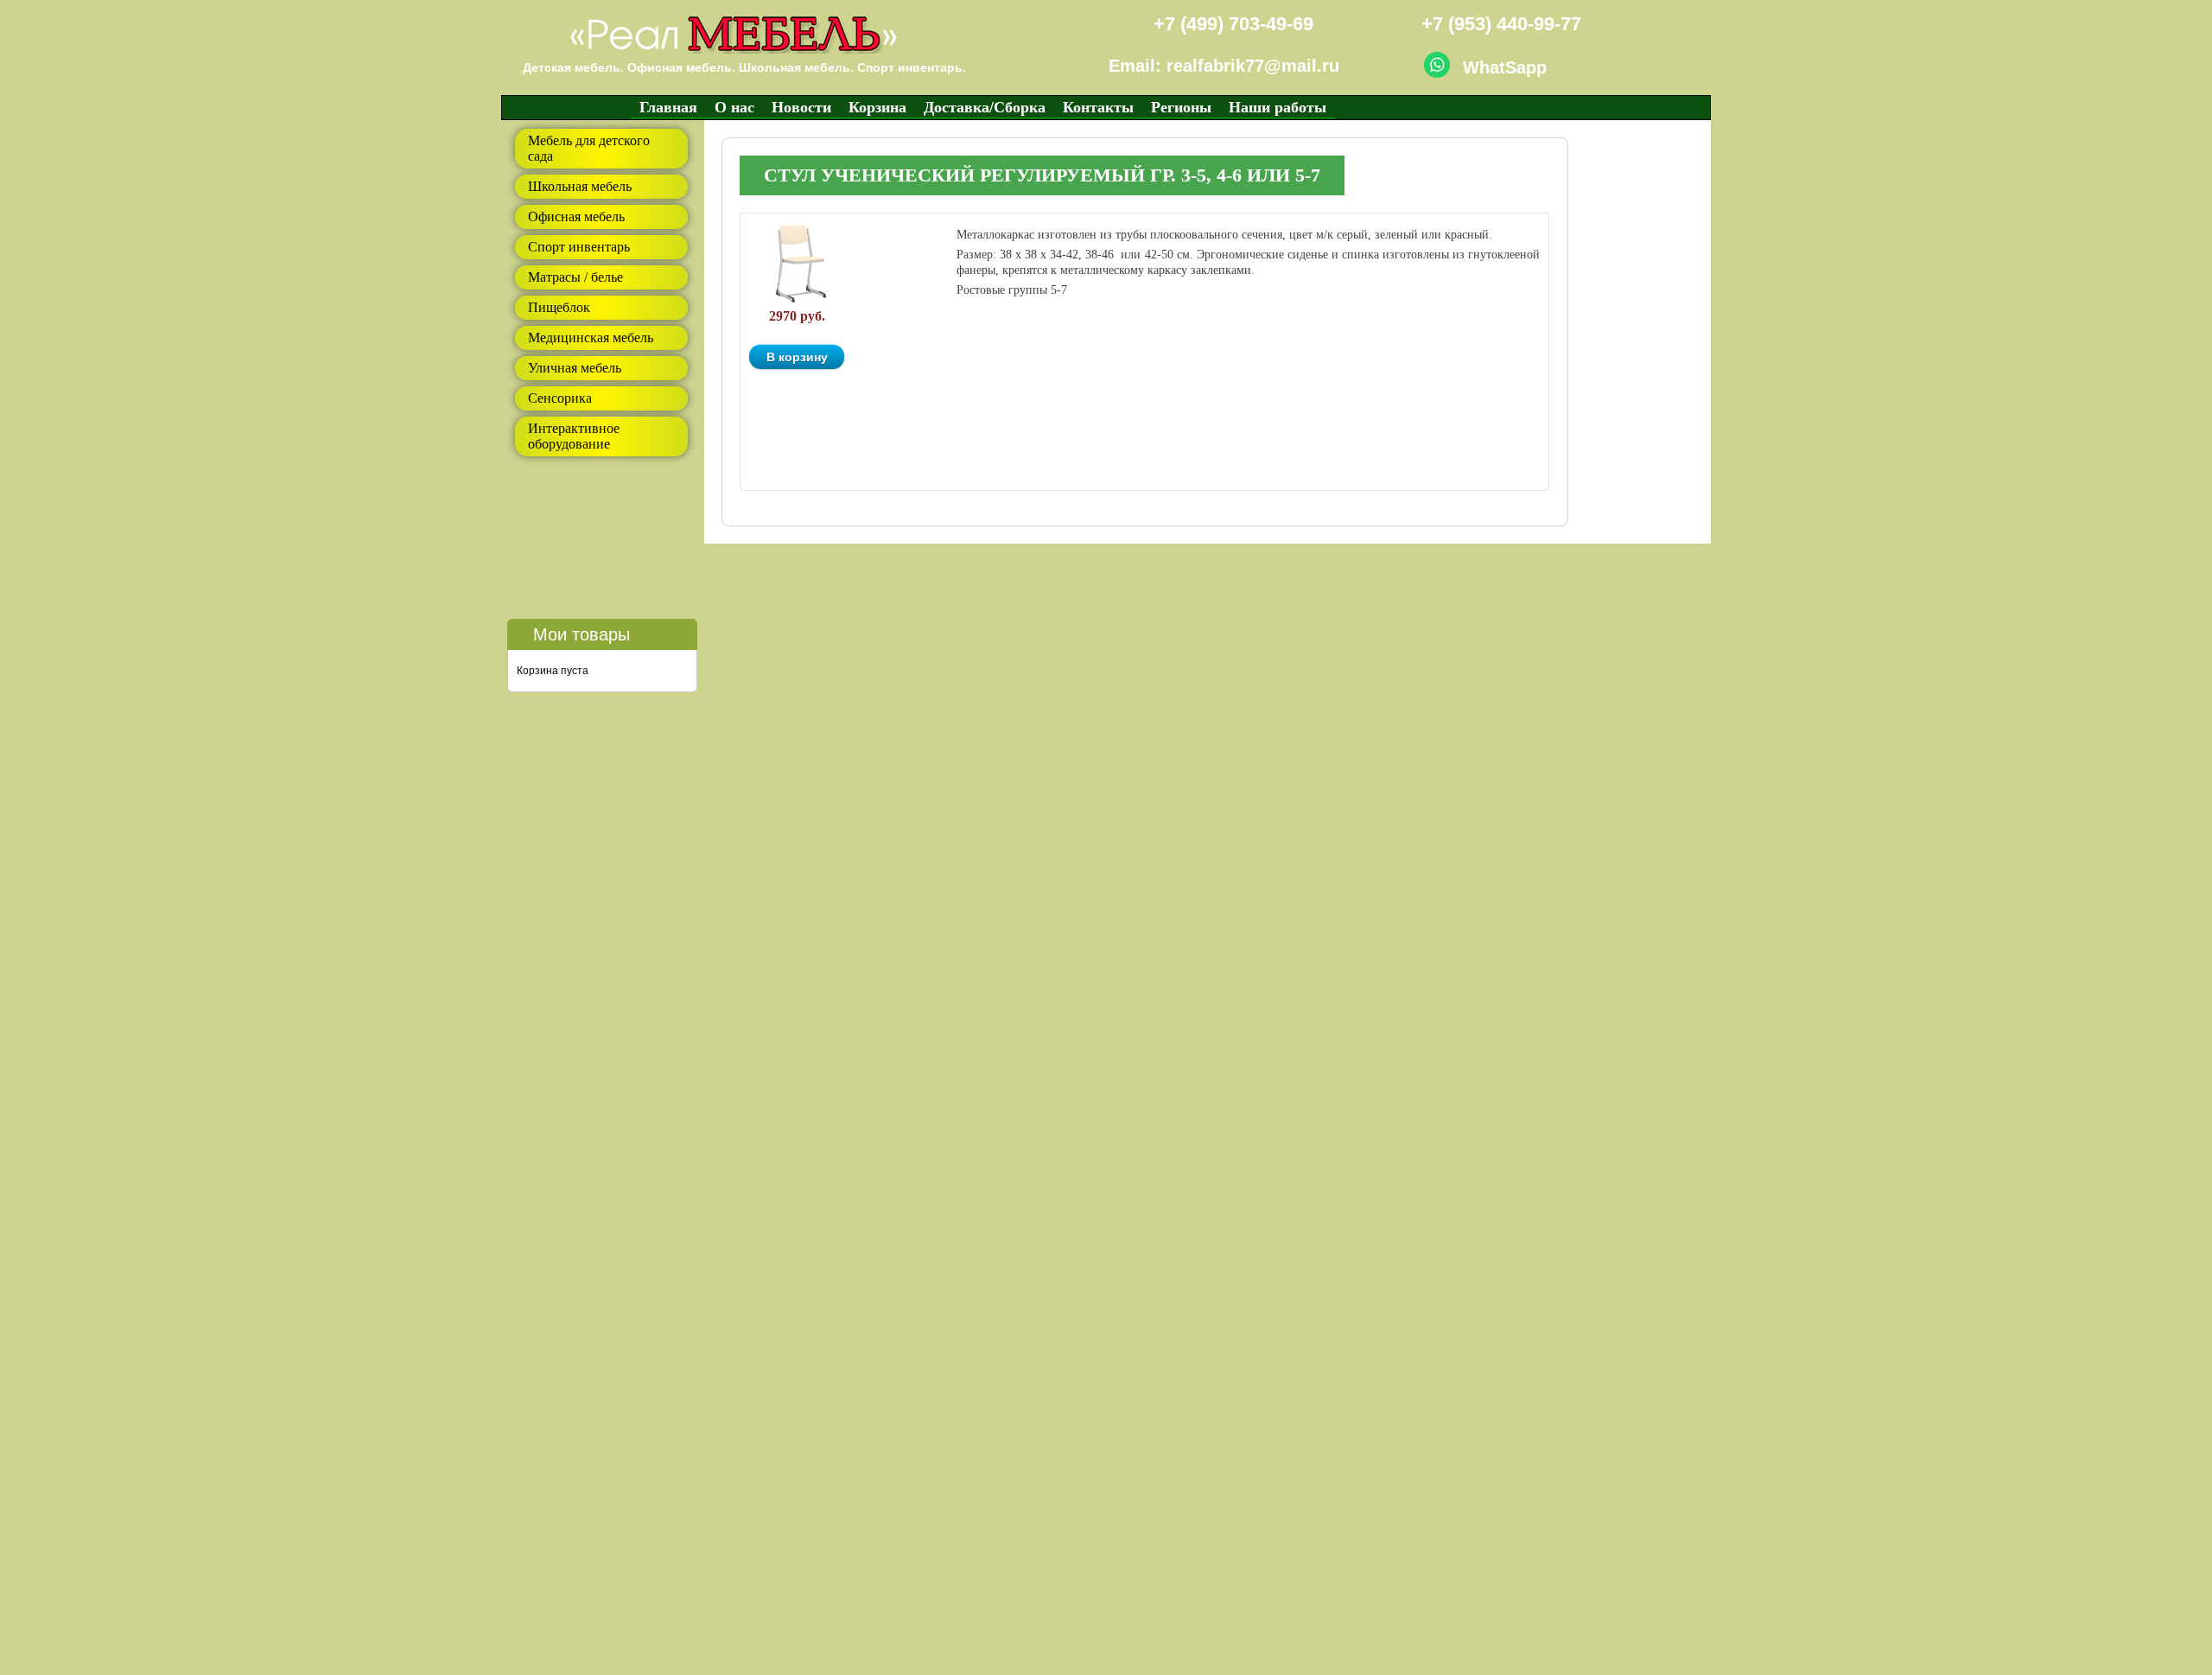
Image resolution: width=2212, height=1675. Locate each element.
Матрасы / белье (575, 277)
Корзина (877, 107)
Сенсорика (560, 398)
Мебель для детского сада (589, 148)
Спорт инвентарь (579, 247)
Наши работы (1278, 107)
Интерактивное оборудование (574, 436)
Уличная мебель (575, 368)
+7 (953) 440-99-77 (1501, 24)
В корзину (797, 357)
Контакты (1098, 107)
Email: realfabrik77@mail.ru (1224, 66)
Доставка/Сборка (985, 107)
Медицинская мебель (591, 338)
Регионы (1181, 107)
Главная (668, 107)
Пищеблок (559, 307)
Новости (801, 107)
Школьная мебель (580, 186)
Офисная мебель (576, 217)
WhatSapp (1505, 67)
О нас (734, 107)
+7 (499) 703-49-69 (1233, 24)
